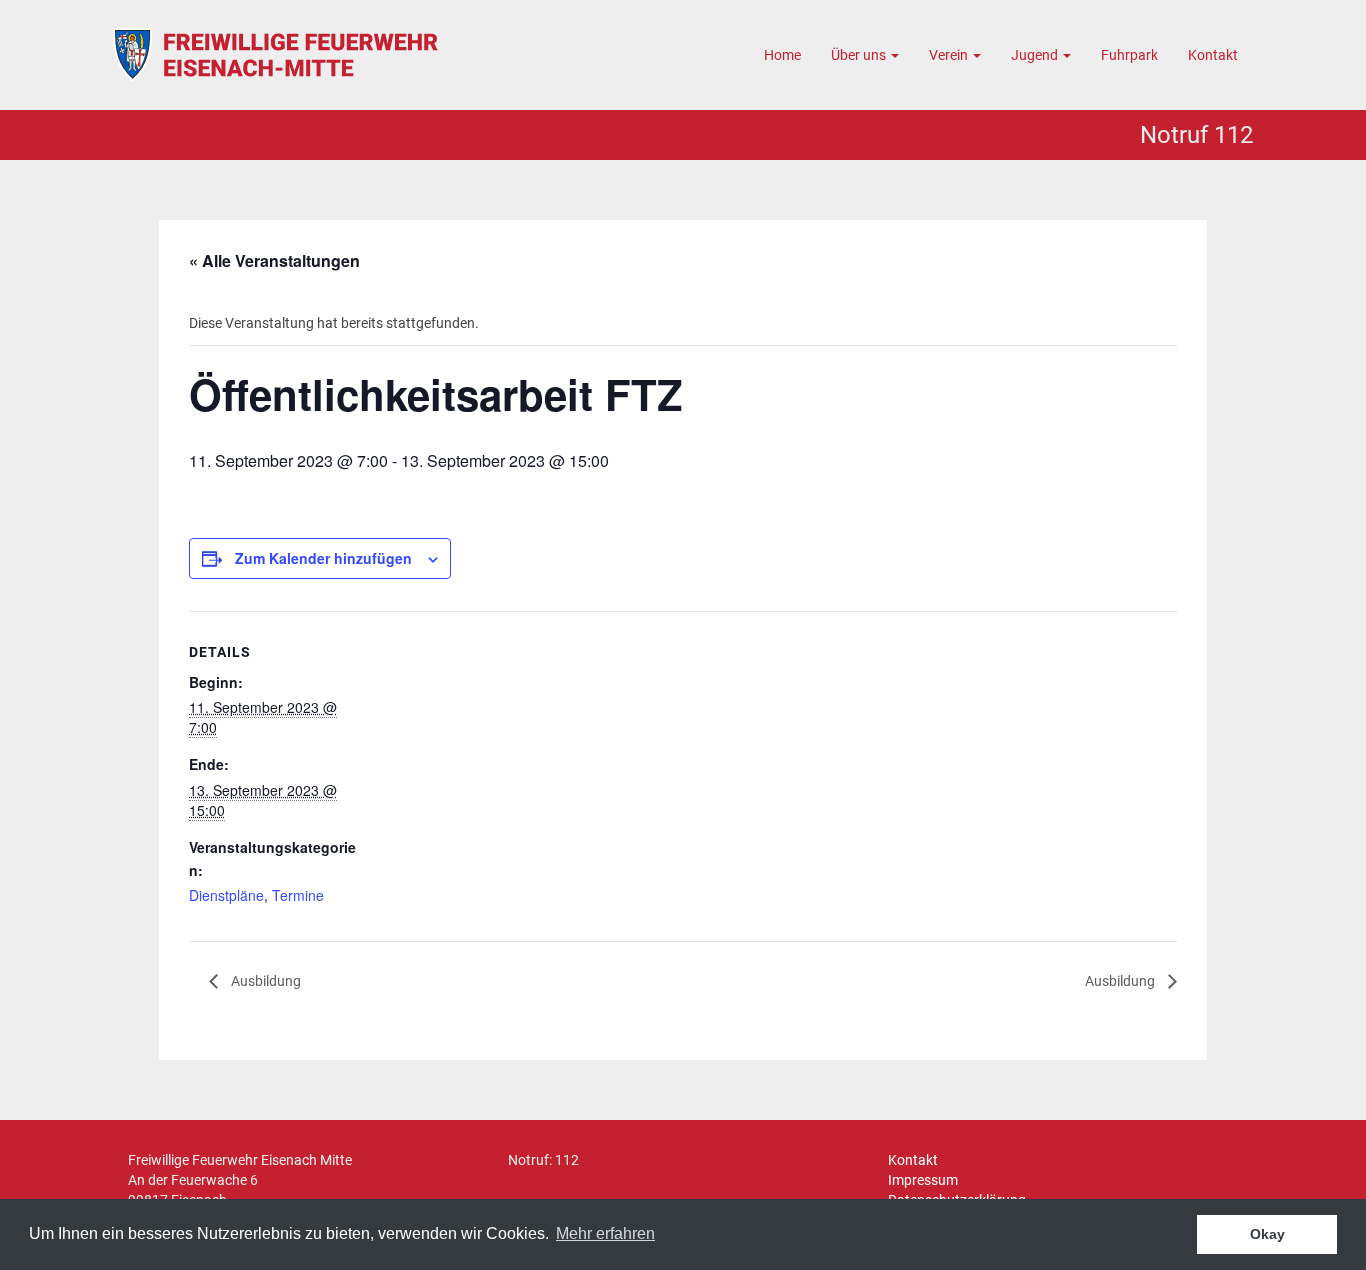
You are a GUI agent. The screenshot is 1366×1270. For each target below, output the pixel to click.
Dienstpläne (226, 895)
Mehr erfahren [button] (605, 1233)
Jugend (1036, 55)
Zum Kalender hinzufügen (323, 558)
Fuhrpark (1129, 55)
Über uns (860, 55)
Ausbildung (264, 981)
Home (782, 55)
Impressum (923, 1180)
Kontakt (1213, 55)
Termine (298, 895)
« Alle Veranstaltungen (274, 260)
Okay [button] (1267, 1234)
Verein (950, 55)
